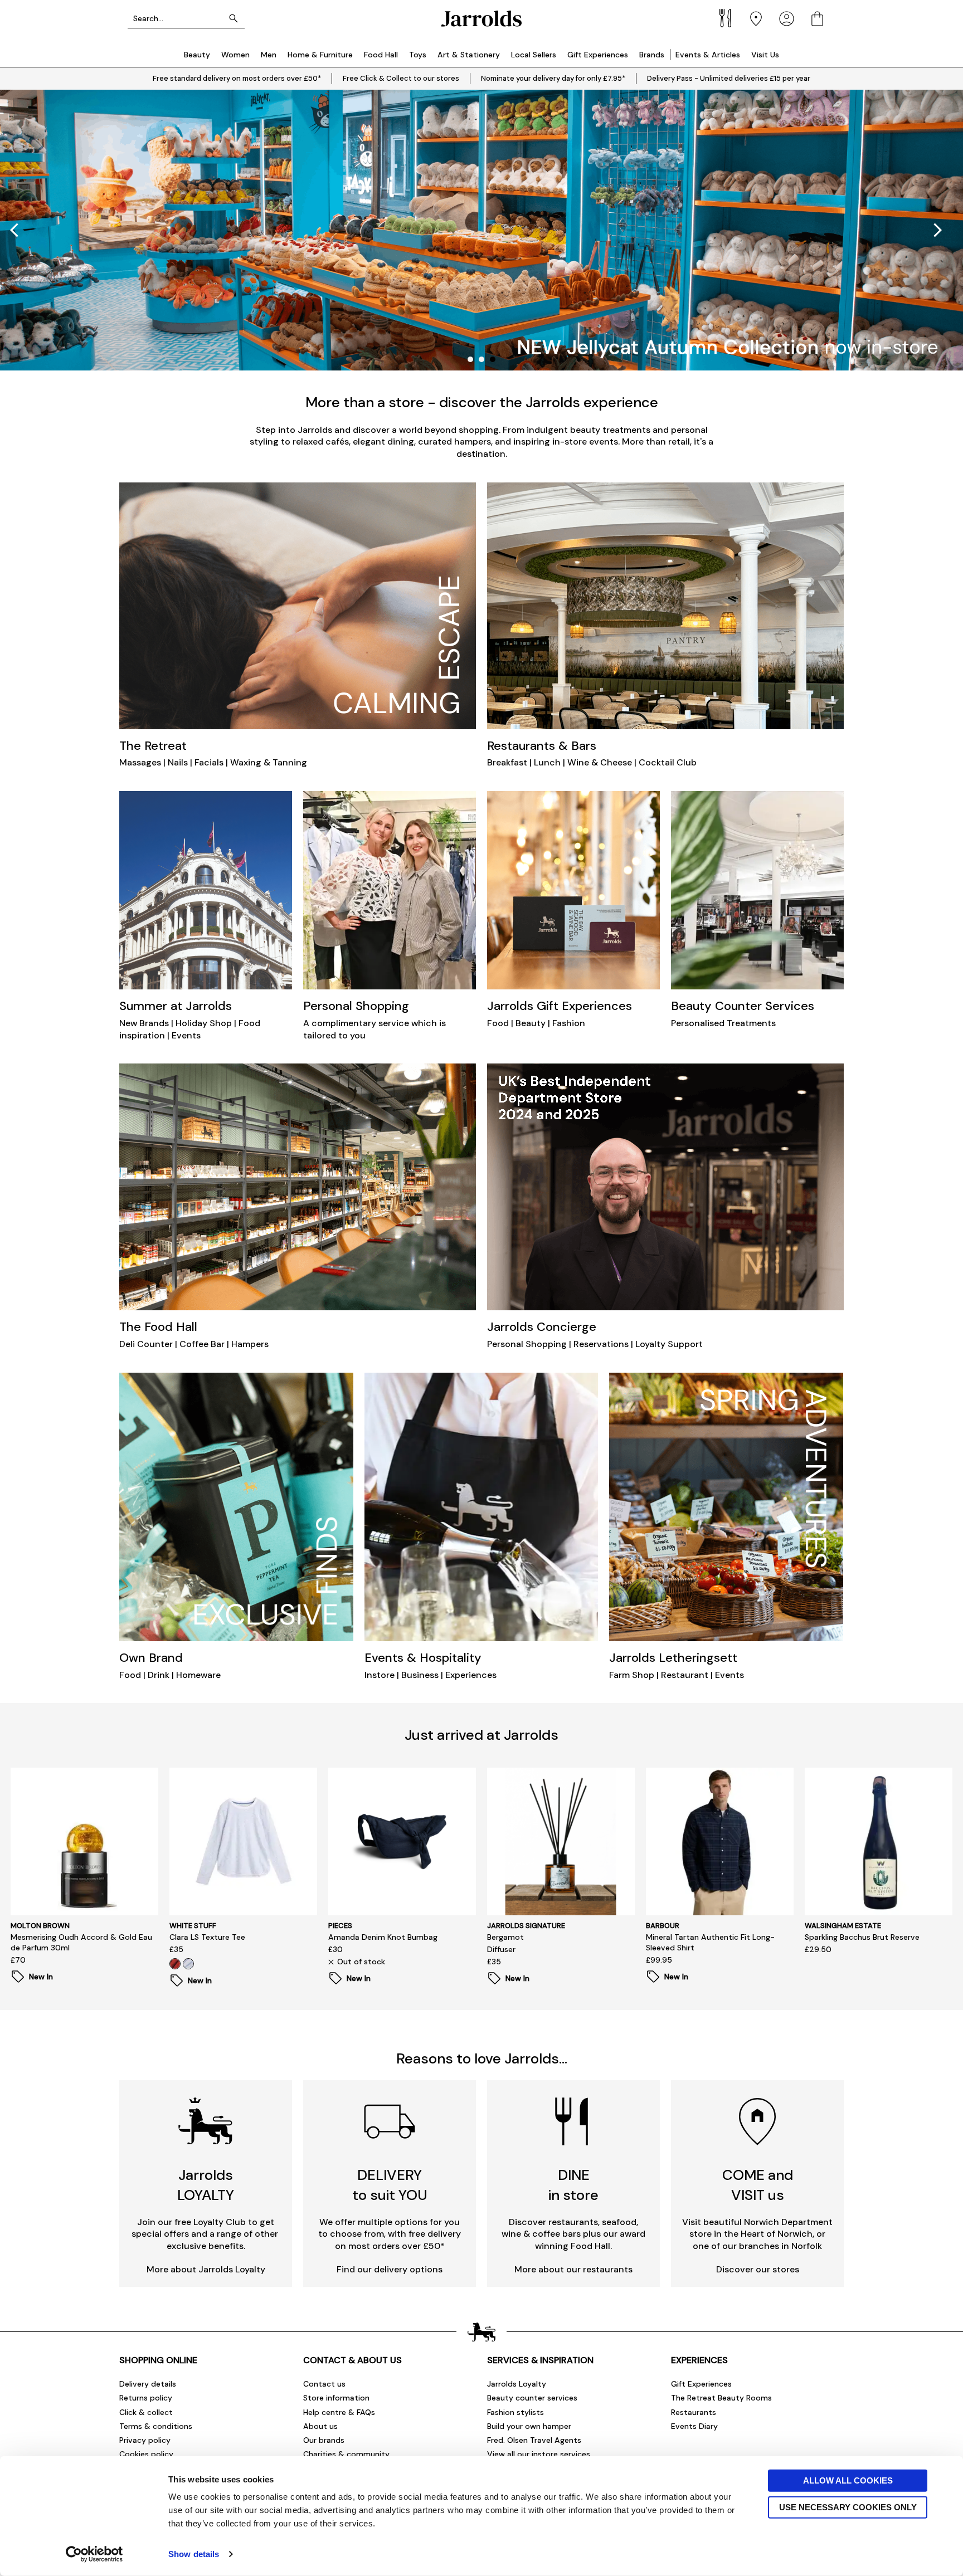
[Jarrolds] (481, 19)
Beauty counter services (532, 2398)
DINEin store (573, 2185)
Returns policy (146, 2398)
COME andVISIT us (758, 2185)
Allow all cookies (848, 2480)
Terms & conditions (156, 2426)
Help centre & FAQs (339, 2412)
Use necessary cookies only (848, 2507)
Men (269, 55)
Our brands (324, 2440)
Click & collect (146, 2412)
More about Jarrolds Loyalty (206, 2269)
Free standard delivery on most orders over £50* (237, 78)
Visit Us (765, 55)
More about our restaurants (573, 2269)
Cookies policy (146, 2454)
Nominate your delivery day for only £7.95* (553, 78)
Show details (194, 2554)
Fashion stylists (515, 2412)
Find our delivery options (390, 2269)
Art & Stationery (469, 55)
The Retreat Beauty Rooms (721, 2398)
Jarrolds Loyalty (517, 2384)
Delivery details (148, 2384)
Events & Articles (708, 55)
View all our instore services (539, 2454)
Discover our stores (758, 2269)
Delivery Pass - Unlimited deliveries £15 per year (729, 78)
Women (235, 55)
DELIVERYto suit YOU (390, 2185)
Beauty (197, 55)
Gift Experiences (598, 55)
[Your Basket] (817, 19)
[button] (938, 230)
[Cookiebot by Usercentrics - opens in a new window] (94, 2554)
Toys (418, 55)
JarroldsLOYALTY (206, 2185)
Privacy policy (145, 2440)
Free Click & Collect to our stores (401, 78)
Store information (336, 2398)
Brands (652, 55)
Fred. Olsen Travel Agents (534, 2440)
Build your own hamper (529, 2426)
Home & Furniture (320, 55)
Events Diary (694, 2426)
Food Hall (381, 55)
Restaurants (694, 2412)
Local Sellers (534, 55)
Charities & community (346, 2454)
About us (320, 2426)
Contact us (324, 2384)
